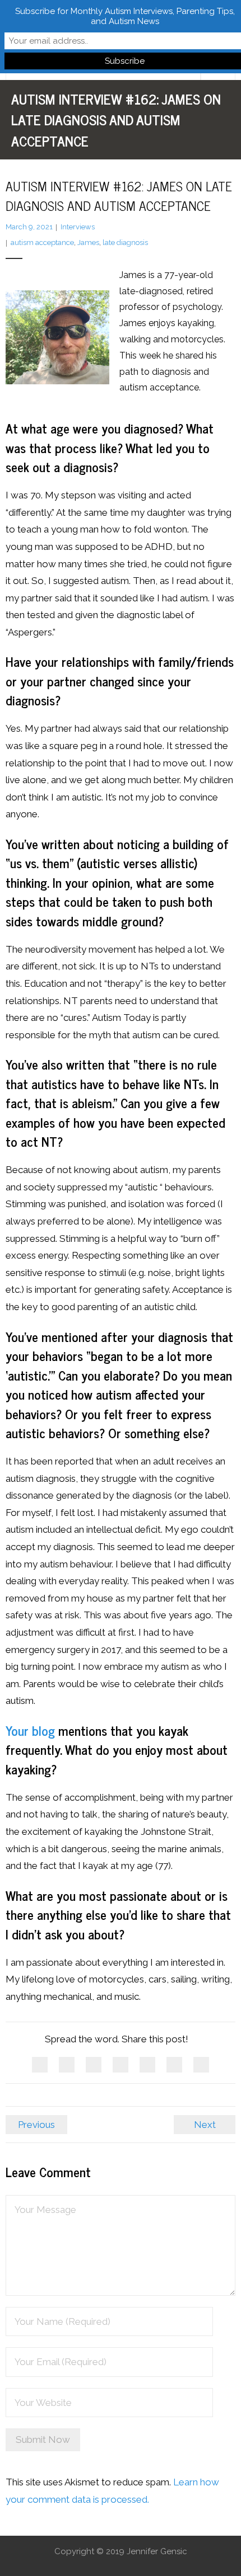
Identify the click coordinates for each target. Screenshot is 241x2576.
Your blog (30, 1730)
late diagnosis (125, 242)
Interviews (78, 227)
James (88, 242)
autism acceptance (42, 242)
